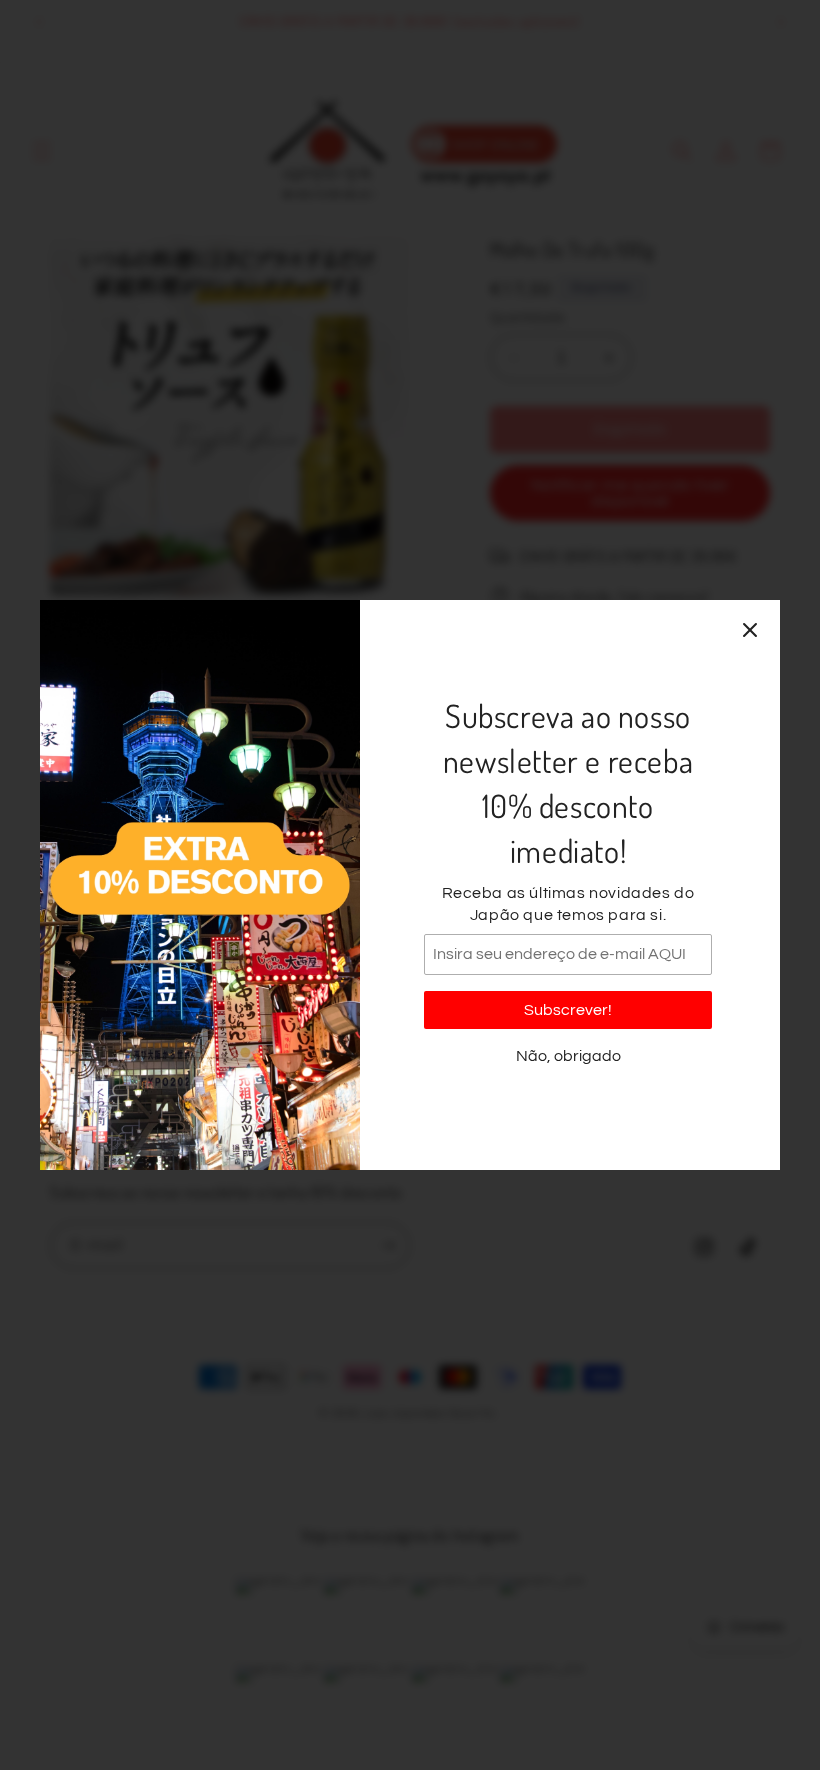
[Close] (750, 630)
